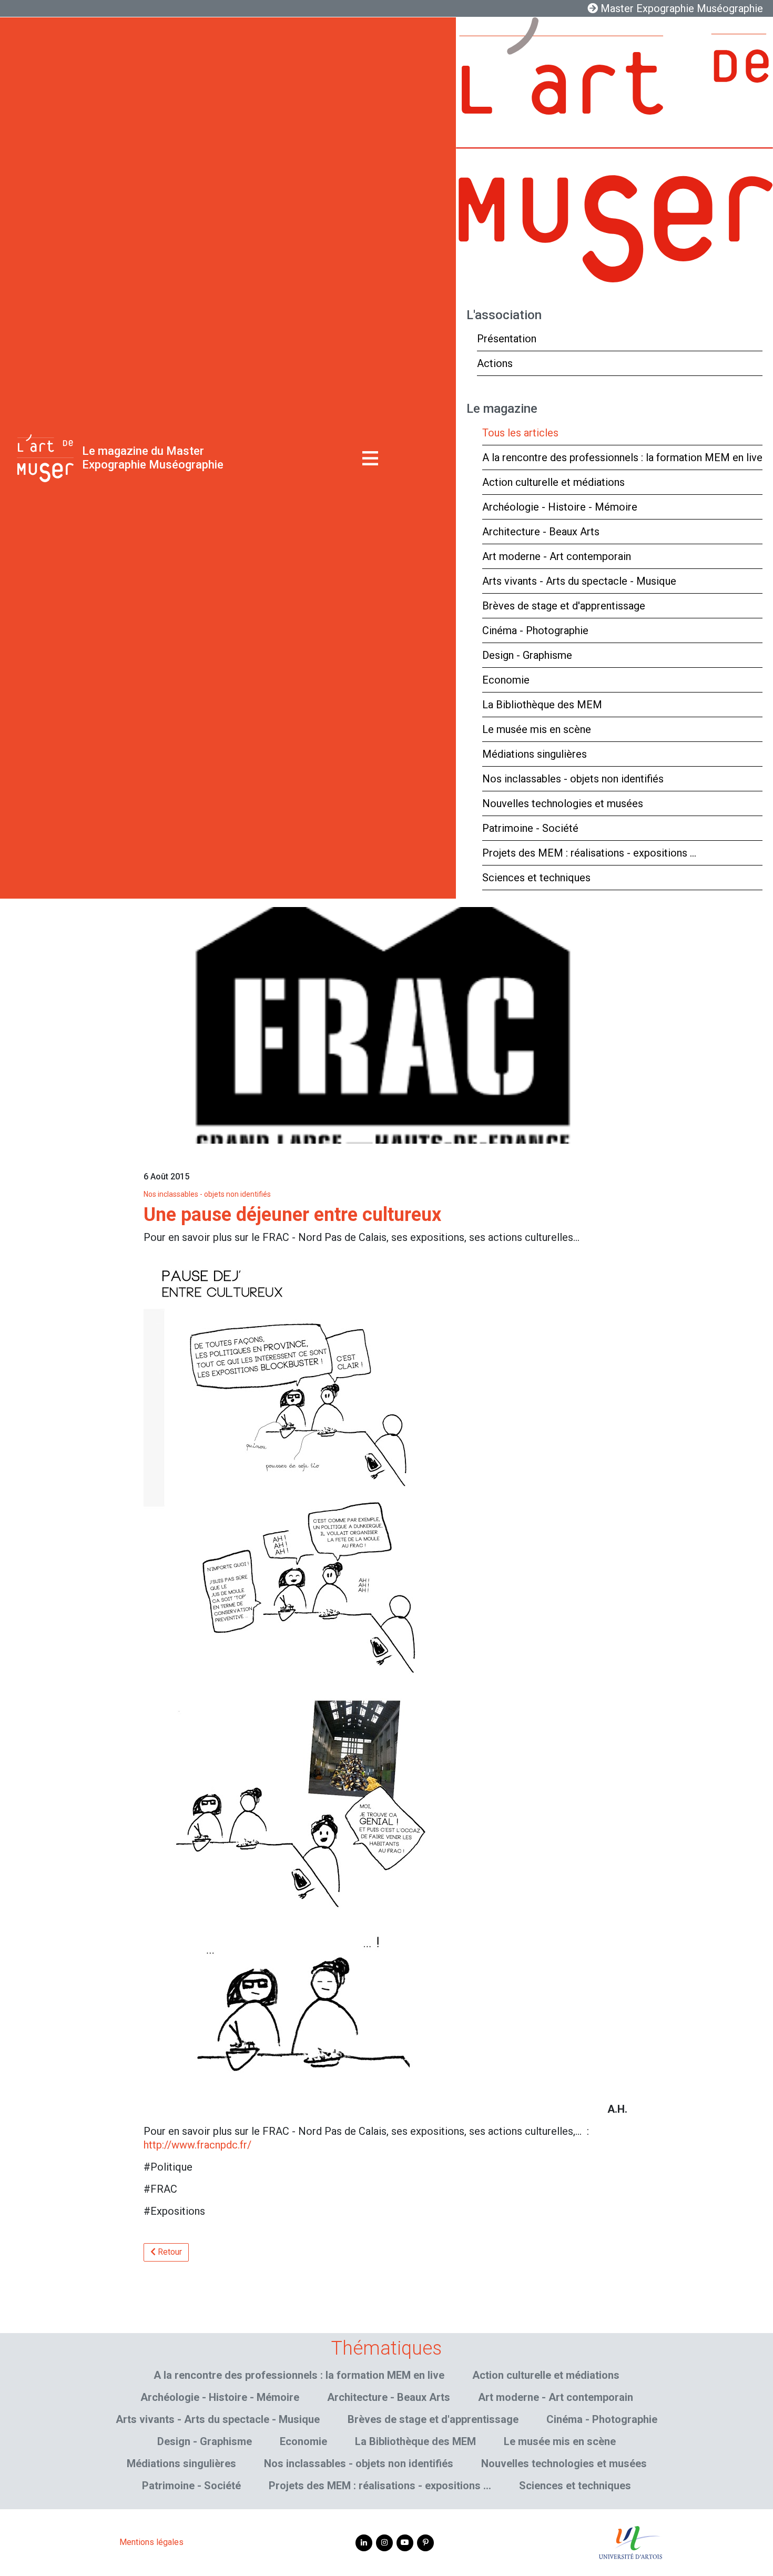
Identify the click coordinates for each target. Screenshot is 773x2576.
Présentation (507, 339)
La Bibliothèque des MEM (542, 705)
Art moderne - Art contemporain (557, 556)
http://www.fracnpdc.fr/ (197, 2145)
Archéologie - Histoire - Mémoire (560, 507)
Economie (506, 680)
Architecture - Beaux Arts (541, 532)
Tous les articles (520, 433)
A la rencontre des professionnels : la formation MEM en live (622, 457)
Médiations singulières (535, 754)
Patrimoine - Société (530, 828)
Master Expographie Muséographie (680, 8)
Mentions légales (151, 2542)
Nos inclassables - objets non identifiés (573, 779)
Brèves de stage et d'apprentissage (564, 606)
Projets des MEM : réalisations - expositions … (589, 853)
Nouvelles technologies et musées (563, 803)
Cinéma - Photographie (535, 630)
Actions (495, 363)
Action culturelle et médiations (553, 482)
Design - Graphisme (527, 655)
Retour (169, 2252)
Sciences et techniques (536, 878)
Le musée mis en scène (537, 729)
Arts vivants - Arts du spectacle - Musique (579, 581)
